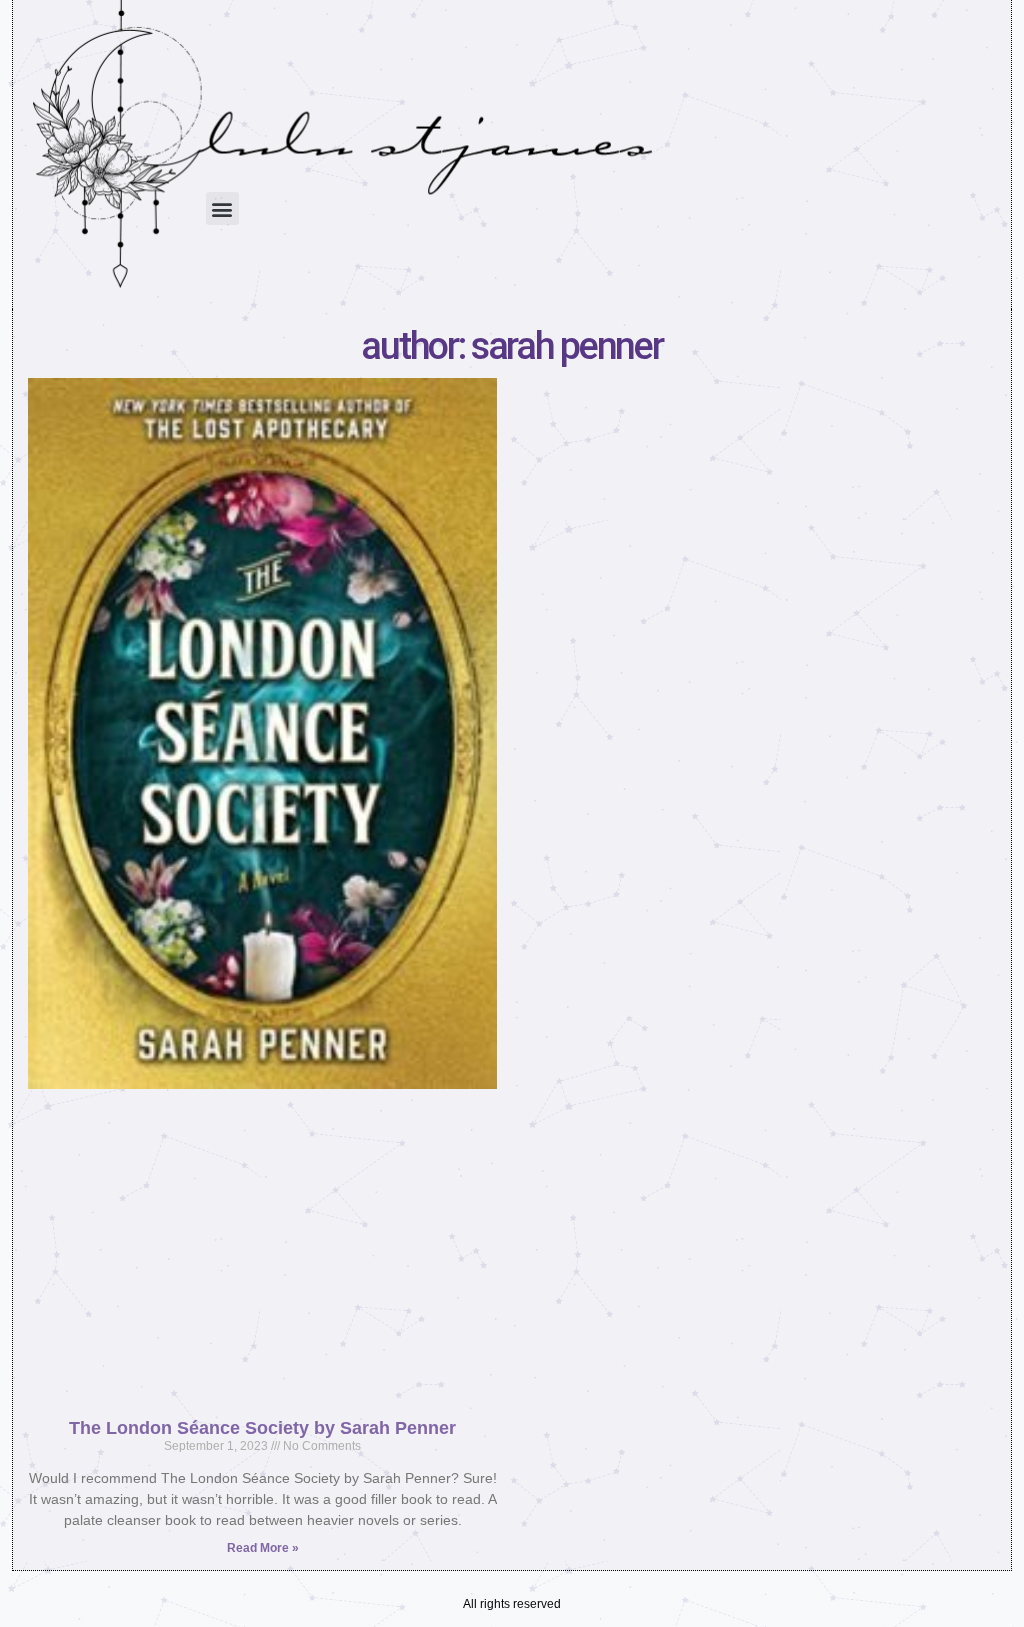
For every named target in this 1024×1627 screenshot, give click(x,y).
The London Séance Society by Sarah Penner (262, 1428)
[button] (222, 208)
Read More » (263, 1548)
